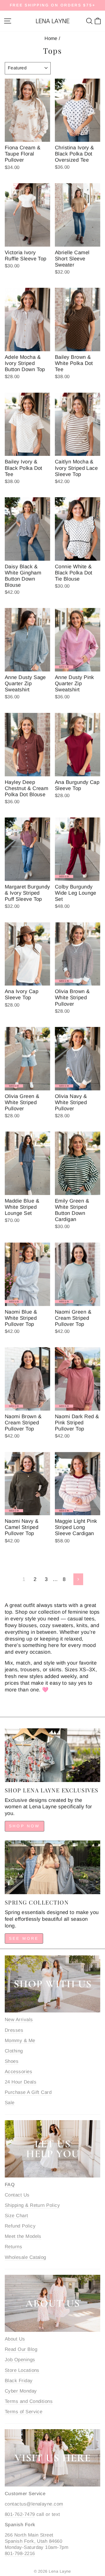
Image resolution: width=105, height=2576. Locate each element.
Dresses (14, 2030)
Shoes (12, 2061)
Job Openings (20, 2360)
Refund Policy (20, 2226)
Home (51, 38)
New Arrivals (19, 2020)
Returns (13, 2247)
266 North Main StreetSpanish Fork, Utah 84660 (33, 2538)
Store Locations (22, 2370)
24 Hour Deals (21, 2082)
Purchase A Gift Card (28, 2092)
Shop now (25, 1826)
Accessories (18, 2072)
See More (24, 1938)
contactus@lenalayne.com (34, 2504)
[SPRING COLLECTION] (53, 1867)
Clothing (14, 2051)
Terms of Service (24, 2412)
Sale (10, 2103)
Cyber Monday (21, 2391)
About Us (15, 2339)
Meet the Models (23, 2236)
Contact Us (17, 2195)
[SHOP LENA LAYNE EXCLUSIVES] (53, 1755)
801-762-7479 (20, 2514)
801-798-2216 (20, 2553)
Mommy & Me (20, 2041)
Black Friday (19, 2381)
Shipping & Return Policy (32, 2205)
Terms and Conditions (29, 2401)
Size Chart (17, 2216)
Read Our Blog (21, 2349)
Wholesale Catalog (25, 2257)
